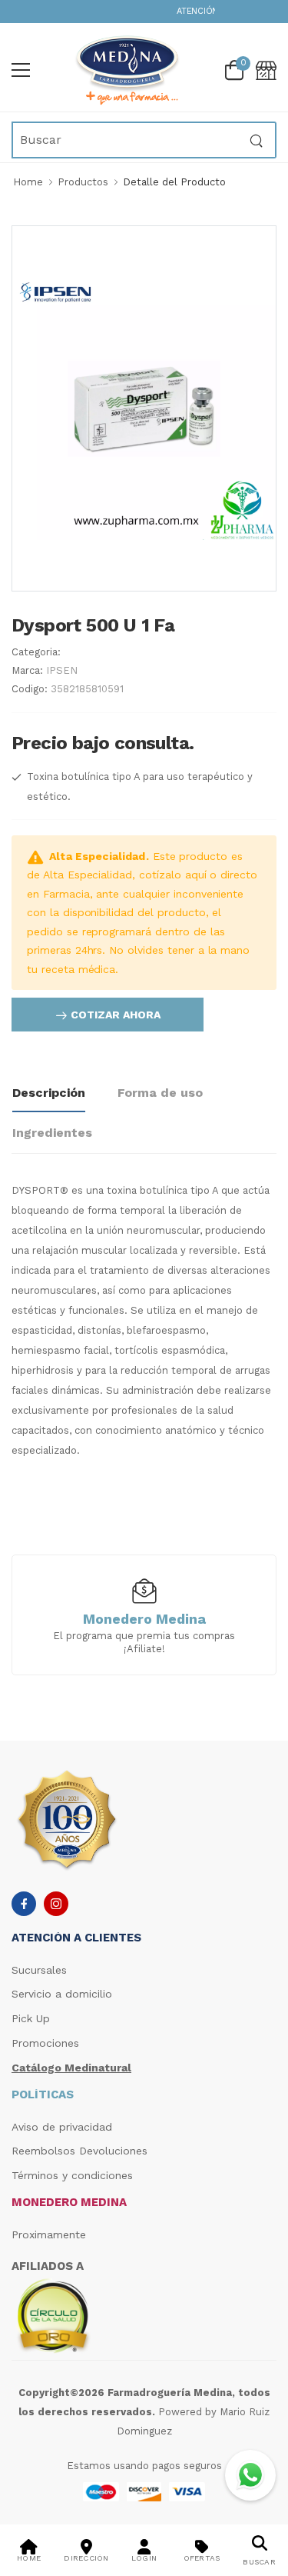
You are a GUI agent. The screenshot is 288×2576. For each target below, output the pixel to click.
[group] (144, 1614)
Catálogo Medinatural (71, 2068)
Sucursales (39, 1970)
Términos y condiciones (72, 2175)
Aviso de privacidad (62, 2127)
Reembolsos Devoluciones (79, 2151)
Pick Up (31, 2018)
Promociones (45, 2043)
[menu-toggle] (21, 70)
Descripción (49, 1093)
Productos (83, 182)
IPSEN (62, 670)
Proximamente (49, 2234)
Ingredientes (52, 1133)
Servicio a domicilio (62, 1994)
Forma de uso (160, 1093)
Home (28, 182)
